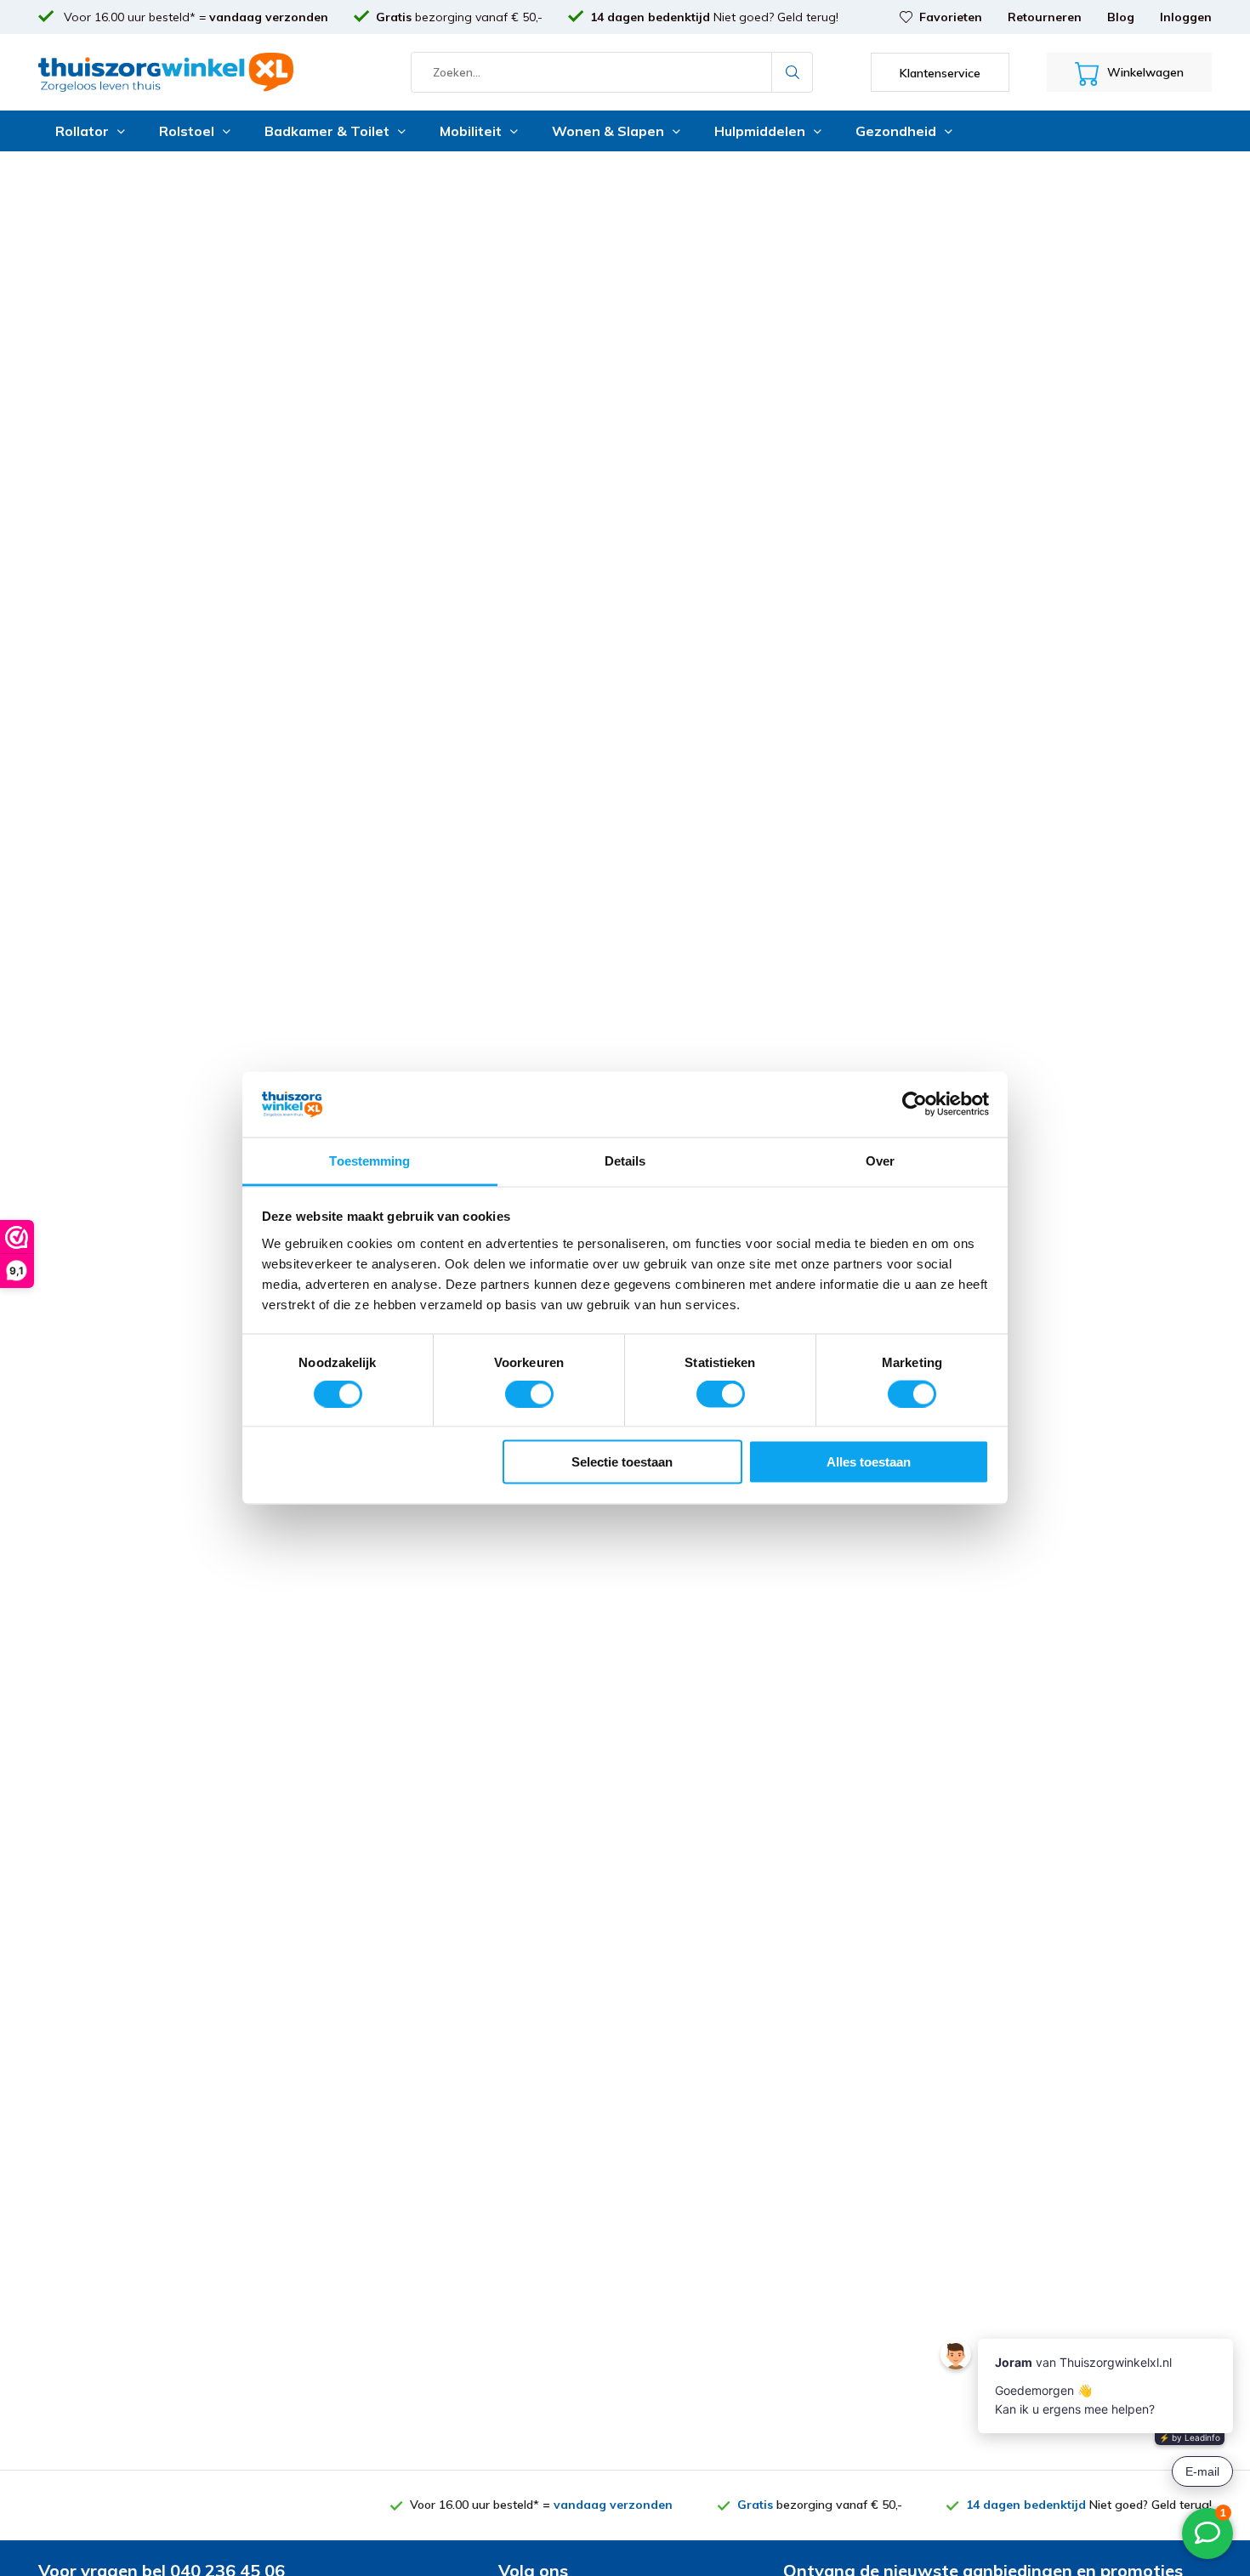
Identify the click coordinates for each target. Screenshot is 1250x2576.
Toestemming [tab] (369, 1160)
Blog (1121, 17)
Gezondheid (896, 131)
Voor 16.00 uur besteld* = (194, 17)
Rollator (82, 131)
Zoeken (793, 72)
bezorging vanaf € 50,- (459, 17)
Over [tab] (880, 1160)
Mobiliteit (471, 131)
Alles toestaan (869, 1462)
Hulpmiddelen (760, 131)
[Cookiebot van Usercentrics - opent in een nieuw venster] (915, 1104)
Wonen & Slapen (608, 131)
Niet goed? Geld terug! (714, 17)
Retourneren (1045, 17)
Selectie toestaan (622, 1462)
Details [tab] (625, 1160)
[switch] (529, 1393)
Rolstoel (187, 131)
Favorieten (951, 17)
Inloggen (1186, 17)
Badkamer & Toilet (327, 131)
